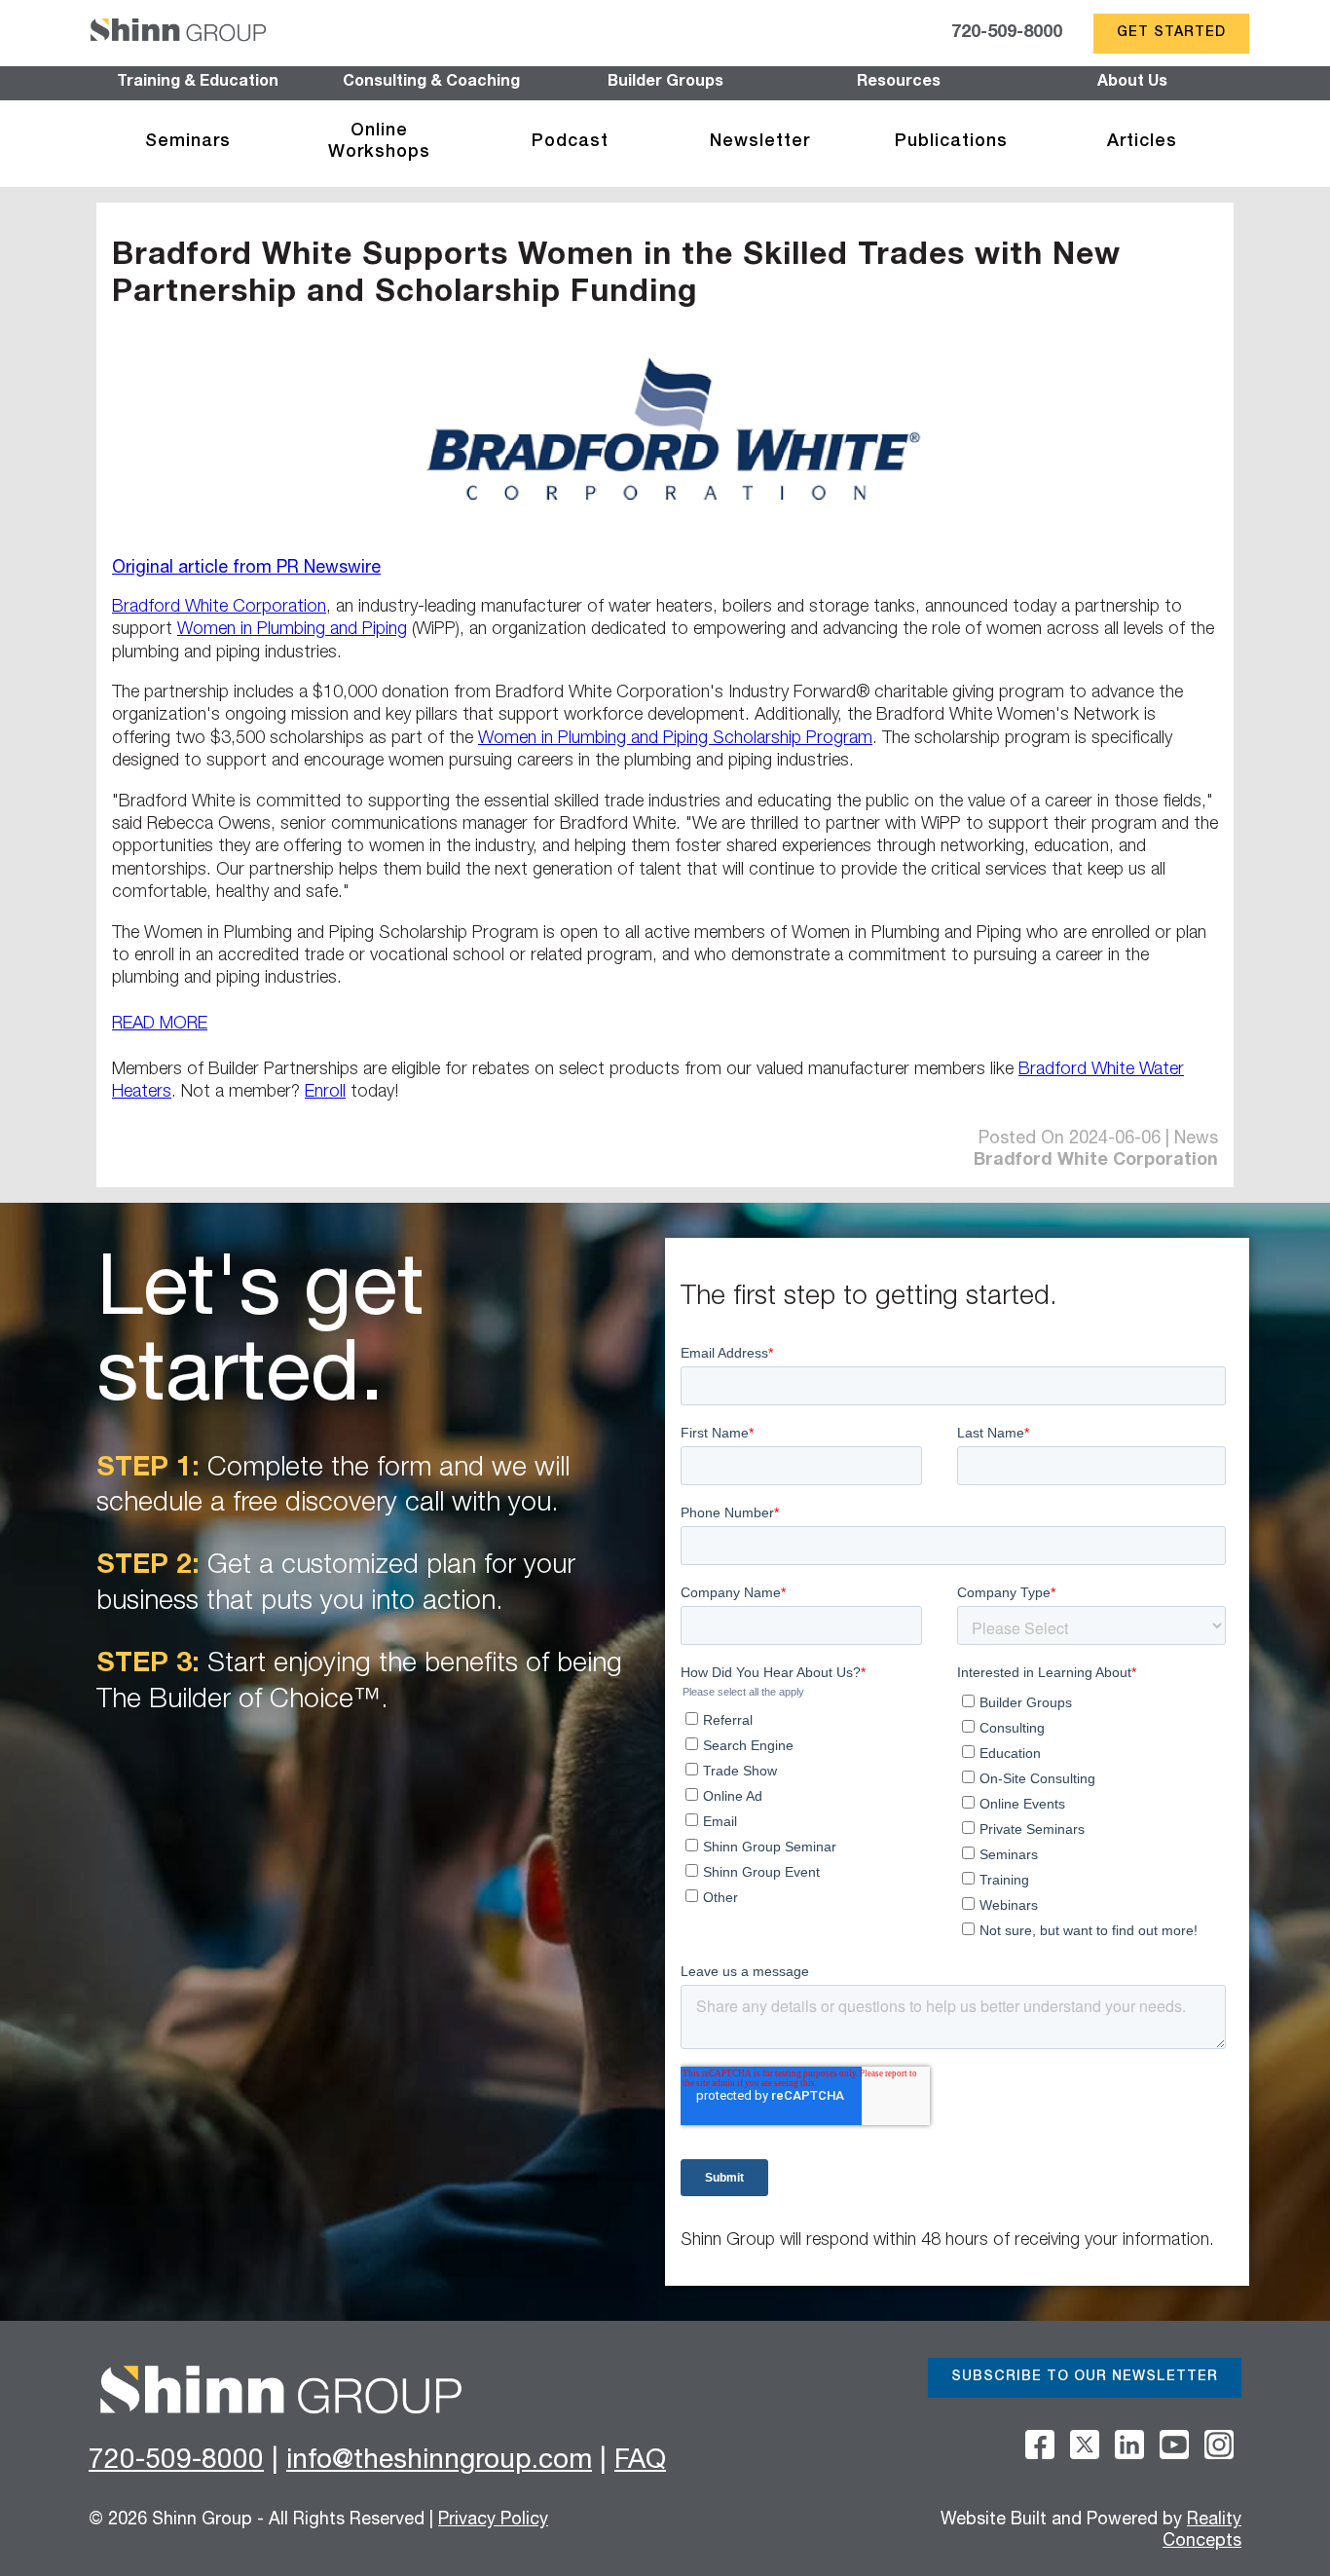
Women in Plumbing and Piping (292, 630)
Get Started (1171, 33)
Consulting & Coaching (431, 83)
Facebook (1040, 2445)
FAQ (640, 2462)
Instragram (1219, 2445)
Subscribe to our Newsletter (1085, 2377)
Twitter (1085, 2445)
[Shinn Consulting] (178, 33)
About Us (1132, 83)
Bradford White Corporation (219, 608)
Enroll (325, 1093)
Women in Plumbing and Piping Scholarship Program (675, 739)
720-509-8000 (1007, 33)
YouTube (1174, 2445)
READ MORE (160, 1025)
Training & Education (198, 83)
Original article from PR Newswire (246, 569)
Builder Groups (665, 83)
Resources (899, 83)
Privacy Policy (493, 2520)
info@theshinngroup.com (439, 2462)
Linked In (1129, 2445)
